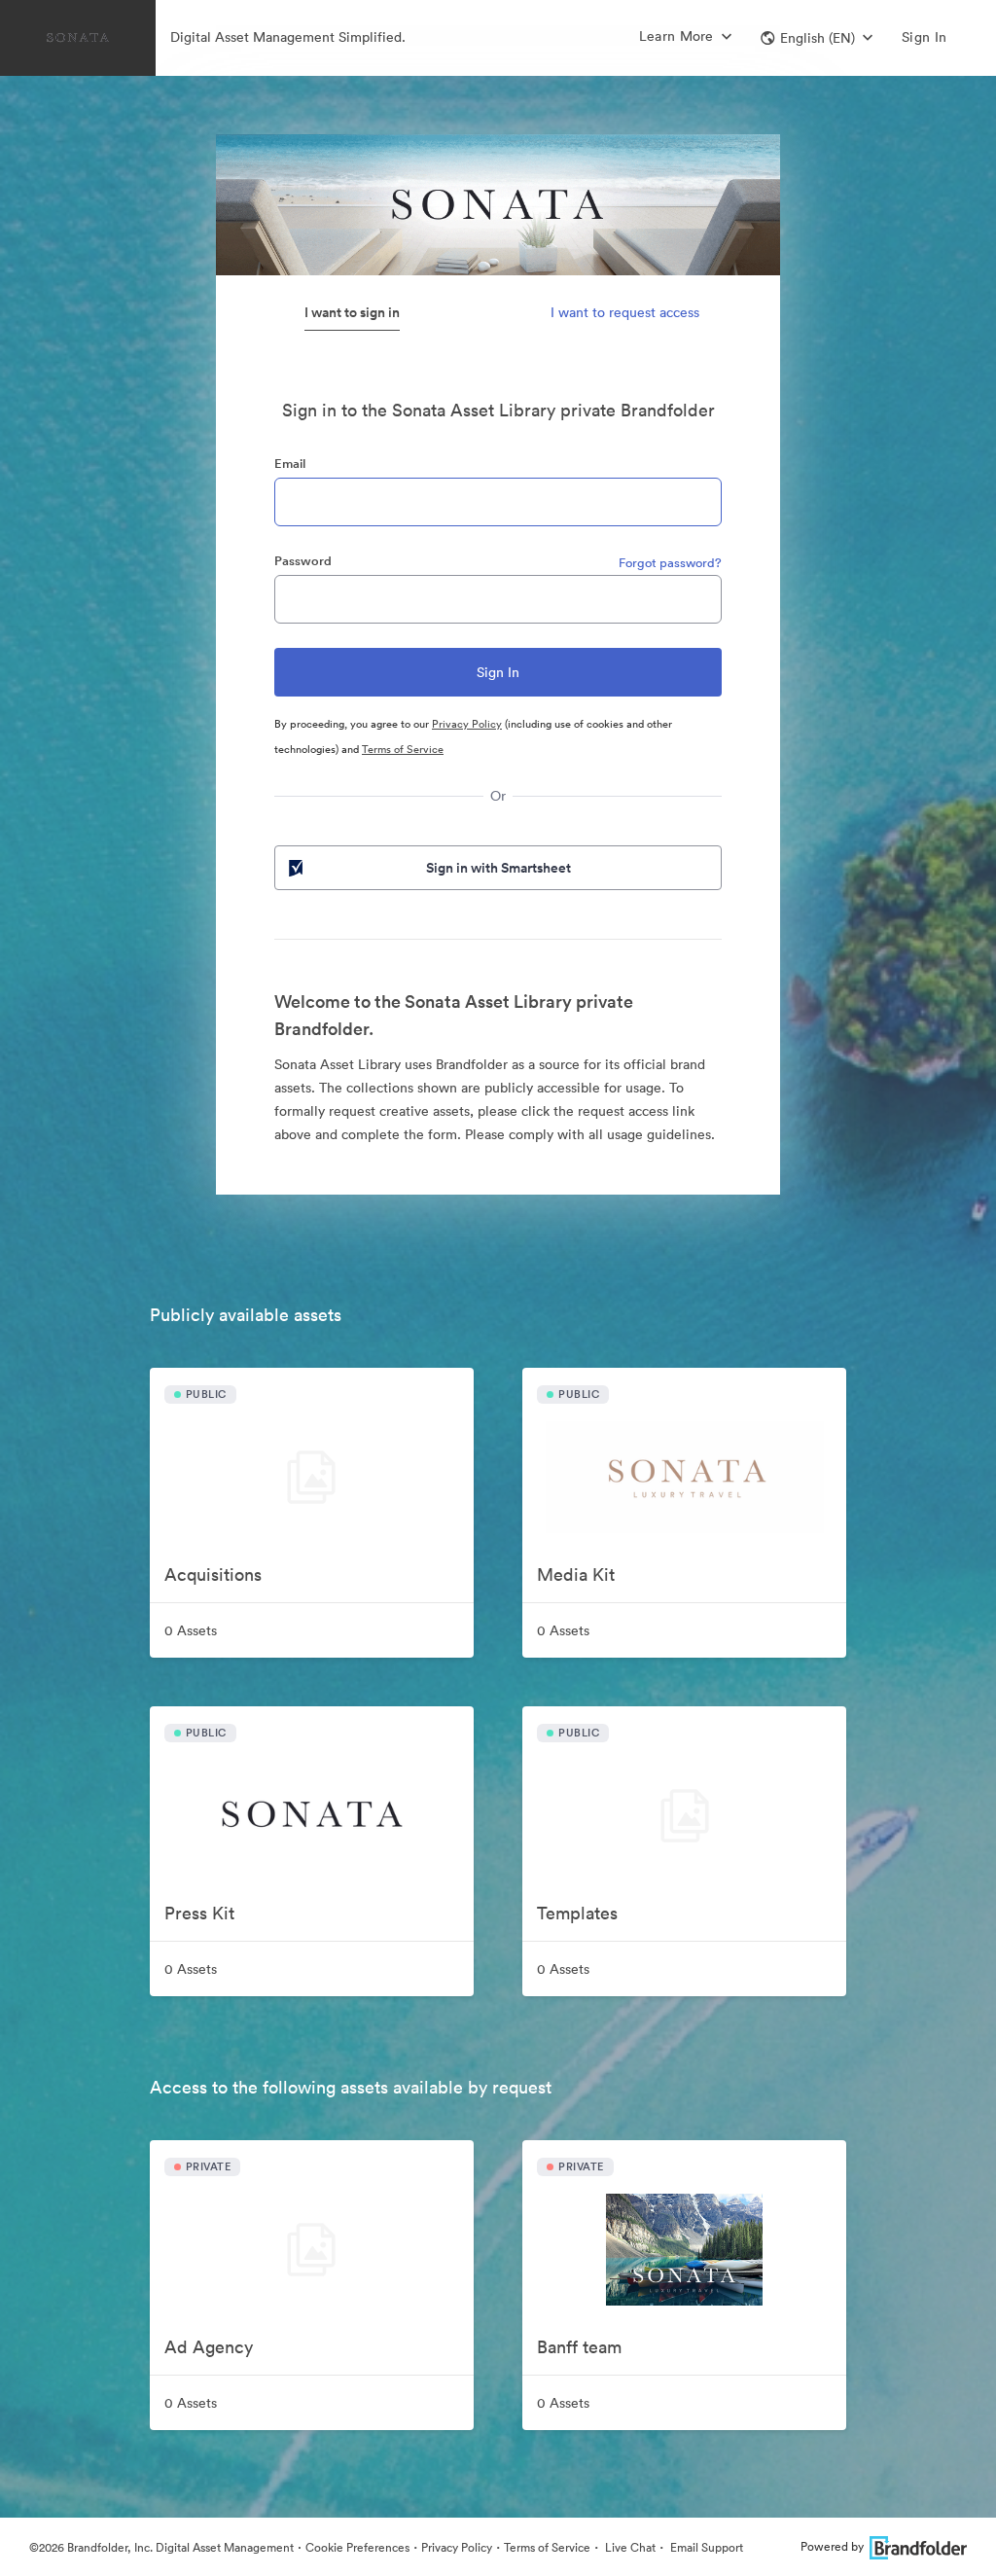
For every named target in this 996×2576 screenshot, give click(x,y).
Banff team (579, 2347)
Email (290, 464)
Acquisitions (213, 1574)
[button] (817, 38)
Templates (577, 1913)
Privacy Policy (467, 724)
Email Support (705, 2547)
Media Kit (576, 1574)
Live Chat (629, 2547)
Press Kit (199, 1913)
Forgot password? (670, 563)
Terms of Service (403, 749)
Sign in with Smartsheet (498, 868)
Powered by (832, 2546)
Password (303, 561)
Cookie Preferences (357, 2547)
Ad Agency (209, 2347)
